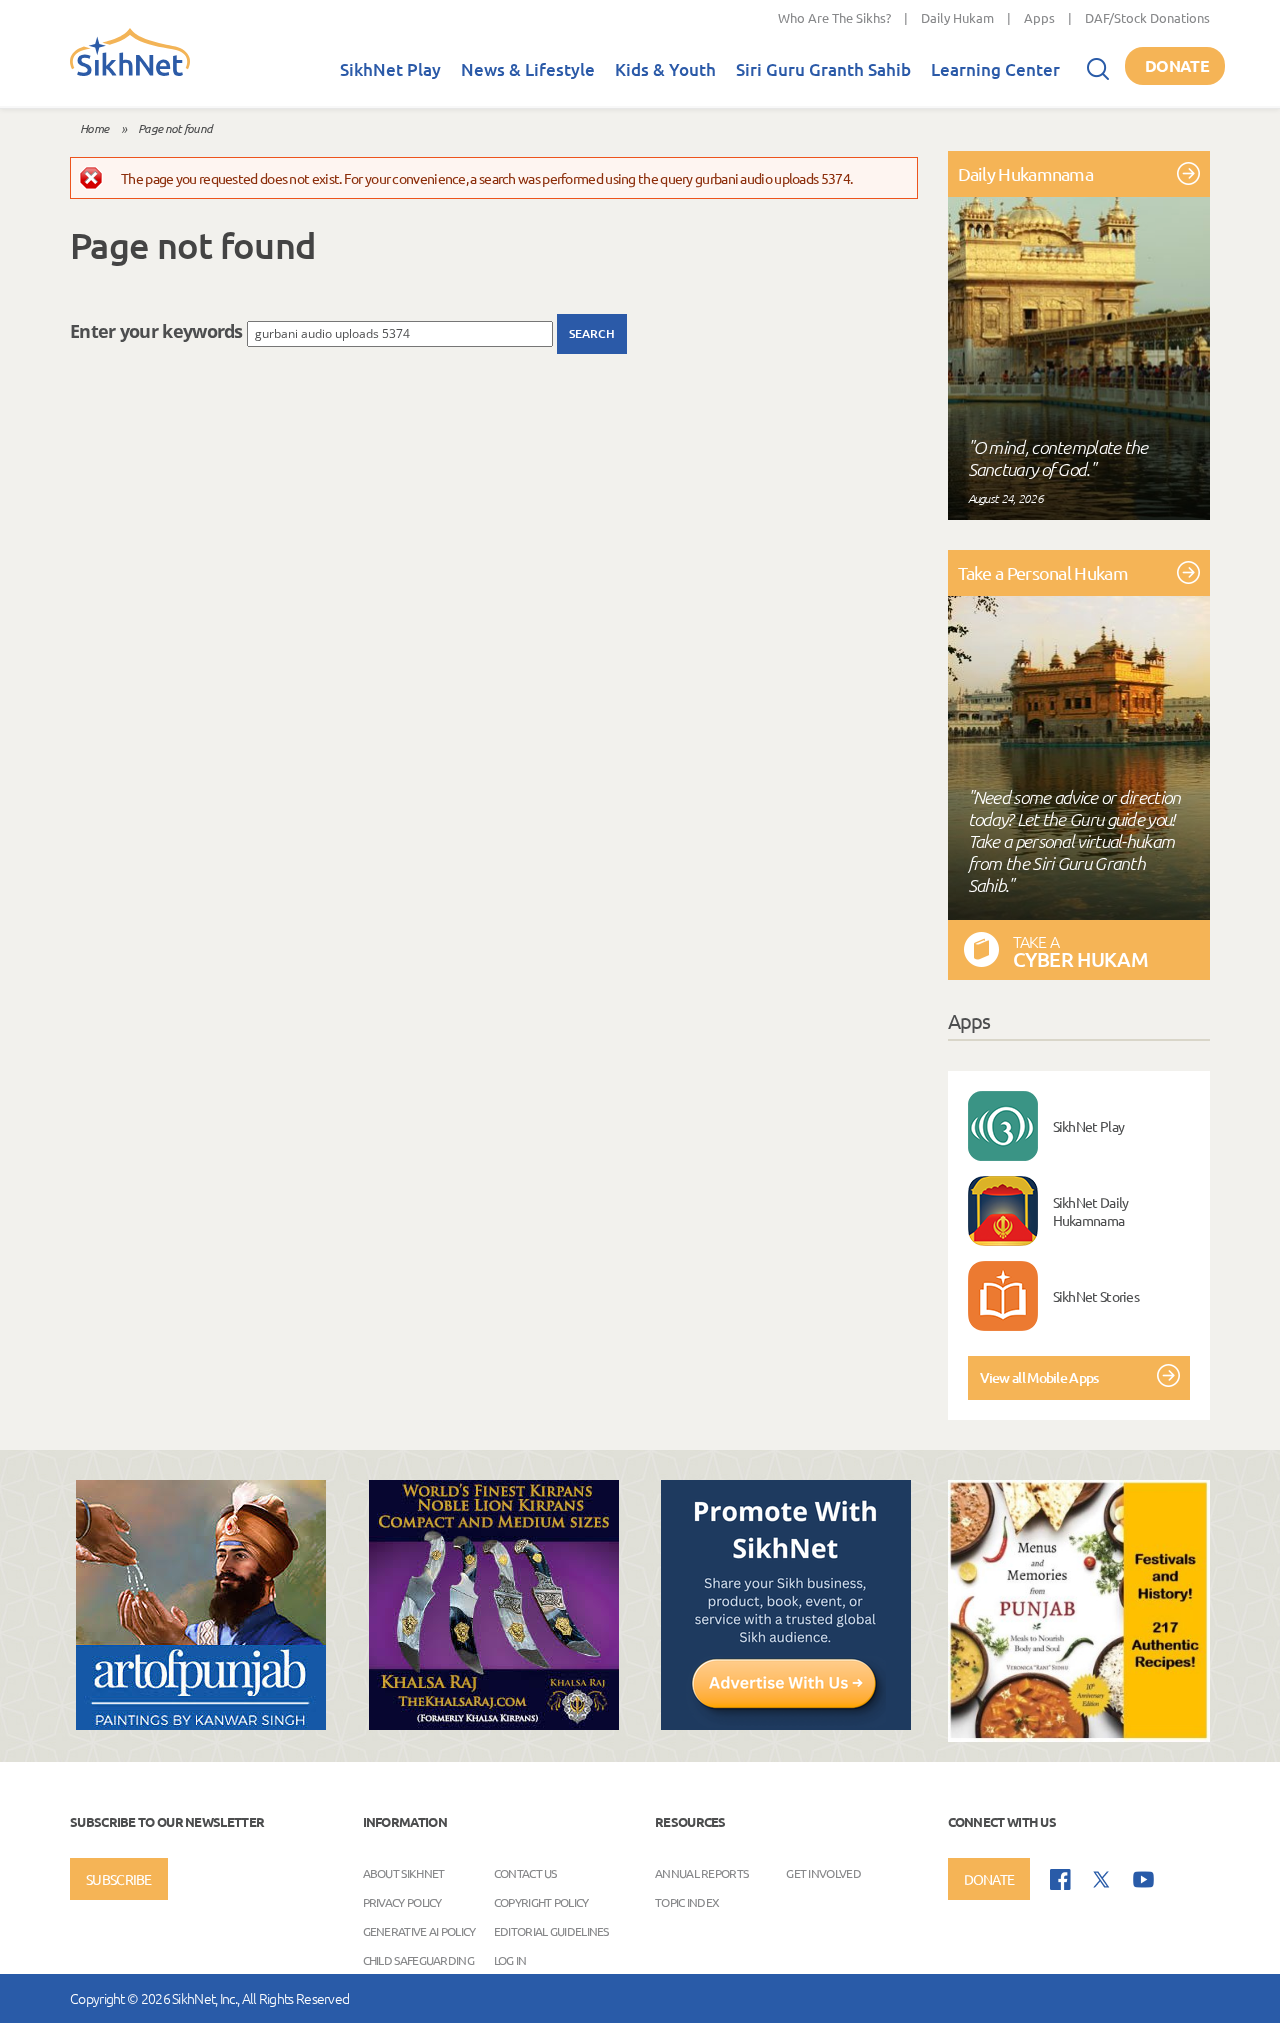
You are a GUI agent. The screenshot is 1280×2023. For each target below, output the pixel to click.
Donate (1177, 65)
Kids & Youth (665, 69)
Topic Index (687, 1902)
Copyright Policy (541, 1902)
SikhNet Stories (1096, 1296)
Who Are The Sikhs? (834, 17)
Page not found (175, 128)
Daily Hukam (957, 17)
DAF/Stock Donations (1147, 17)
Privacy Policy (402, 1902)
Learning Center (995, 69)
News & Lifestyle (528, 69)
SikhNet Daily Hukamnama (1091, 1211)
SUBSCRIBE (119, 1879)
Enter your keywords (158, 331)
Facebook (1060, 1879)
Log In (510, 1960)
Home (94, 128)
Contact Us (525, 1873)
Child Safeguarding (418, 1960)
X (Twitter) (1102, 1880)
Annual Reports (701, 1873)
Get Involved (823, 1873)
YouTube (1143, 1879)
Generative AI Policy (419, 1931)
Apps (1039, 17)
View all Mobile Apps (1039, 1377)
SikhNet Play (390, 69)
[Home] (130, 72)
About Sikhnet (404, 1873)
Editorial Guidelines (551, 1931)
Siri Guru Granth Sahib (823, 69)
